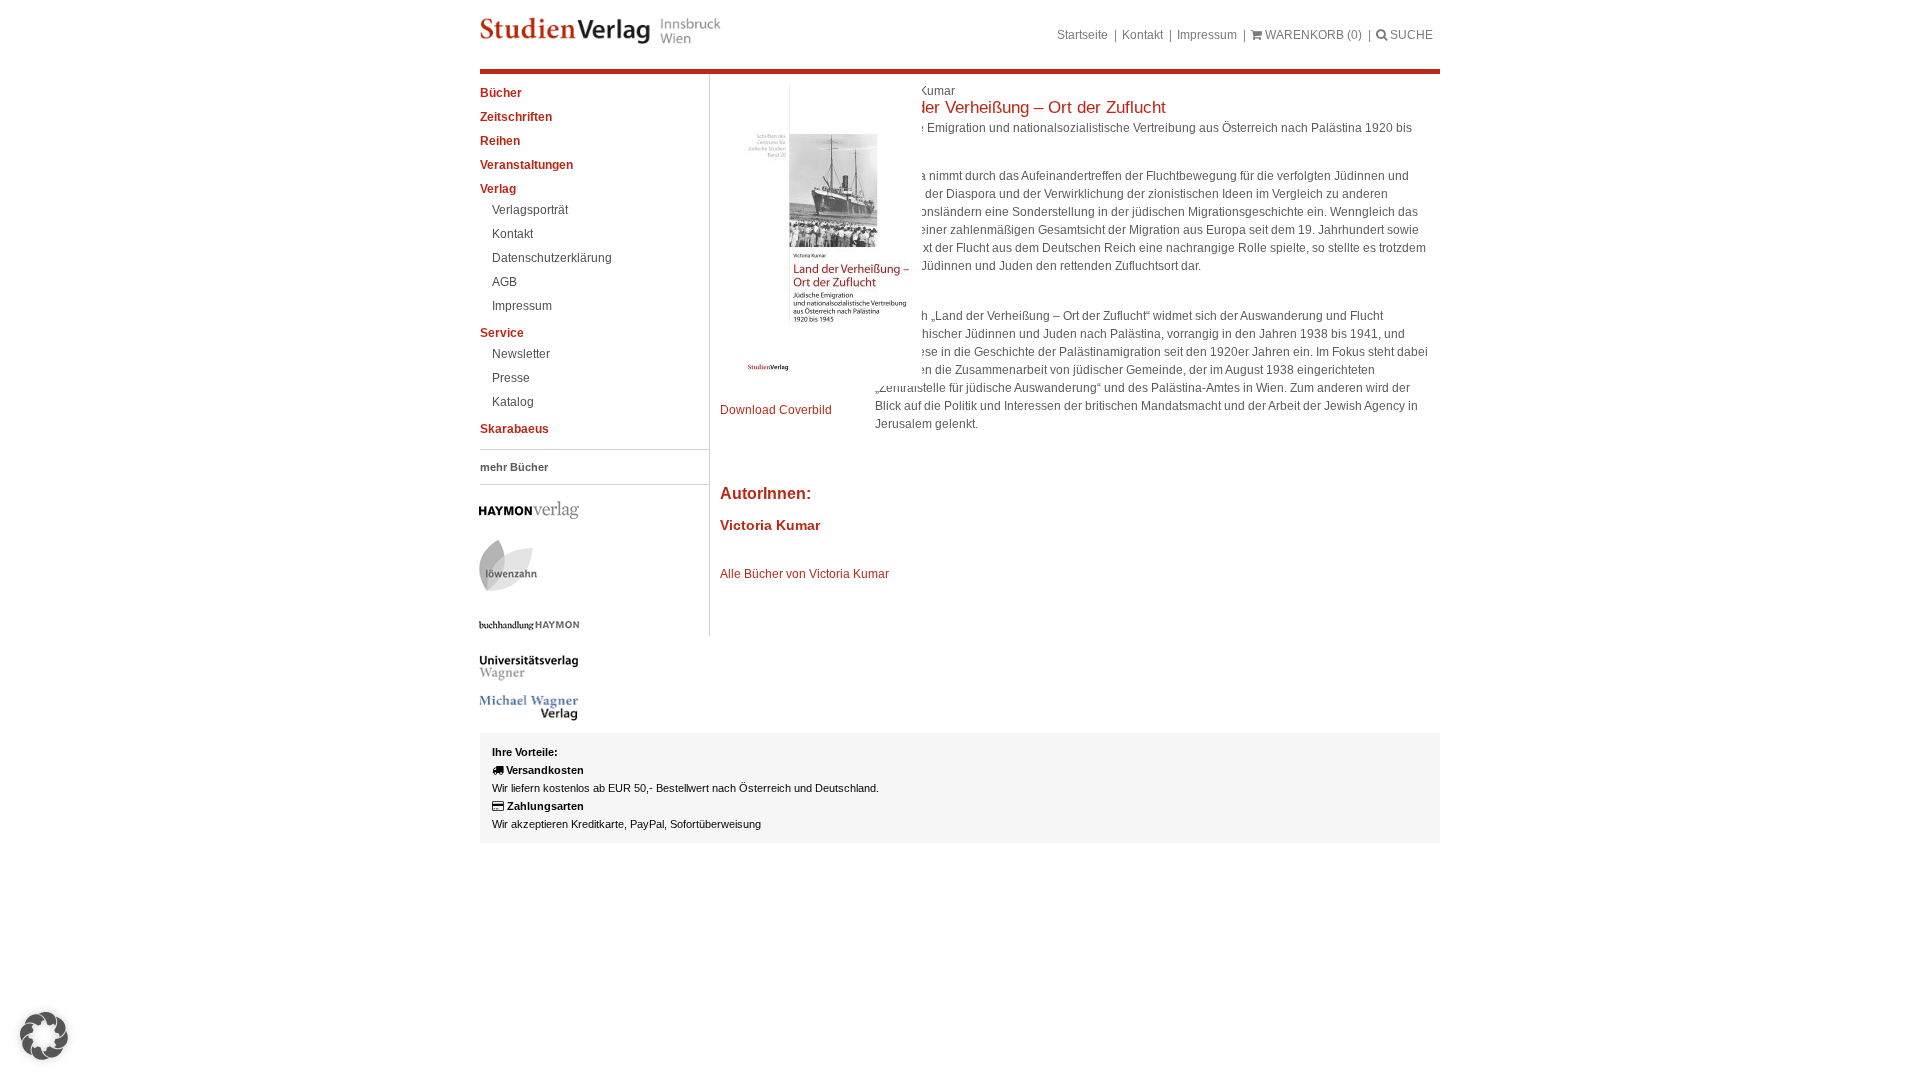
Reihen (500, 141)
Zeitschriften (516, 117)
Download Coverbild (776, 410)
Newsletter (521, 354)
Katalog (513, 402)
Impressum (1207, 35)
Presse (511, 378)
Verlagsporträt (530, 210)
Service (502, 333)
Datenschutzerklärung (552, 258)
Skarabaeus (514, 429)
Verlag (498, 189)
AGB (504, 282)
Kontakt (1142, 35)
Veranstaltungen (526, 165)
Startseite (1082, 35)
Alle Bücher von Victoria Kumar (804, 574)
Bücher (501, 93)
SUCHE (1410, 35)
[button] (44, 1036)
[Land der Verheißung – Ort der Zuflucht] (821, 382)
